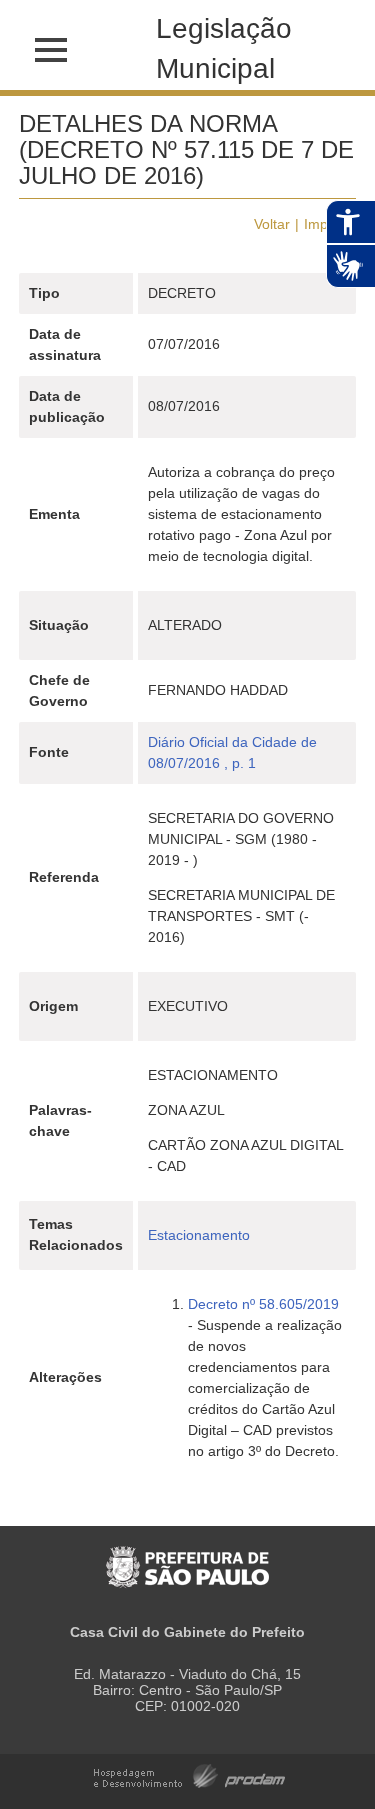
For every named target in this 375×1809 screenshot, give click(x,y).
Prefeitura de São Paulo (187, 1556)
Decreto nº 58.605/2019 (263, 1304)
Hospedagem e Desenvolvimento (189, 1774)
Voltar (272, 224)
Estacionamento (199, 1235)
